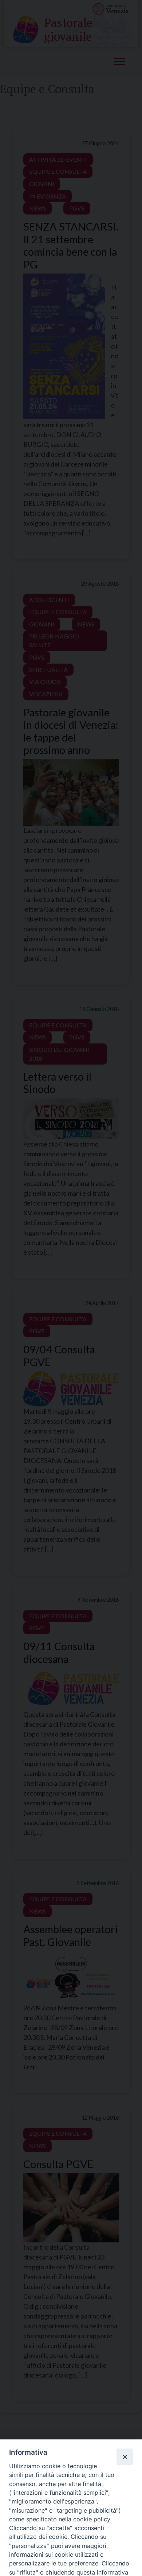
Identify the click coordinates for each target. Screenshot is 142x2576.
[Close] (125, 2457)
